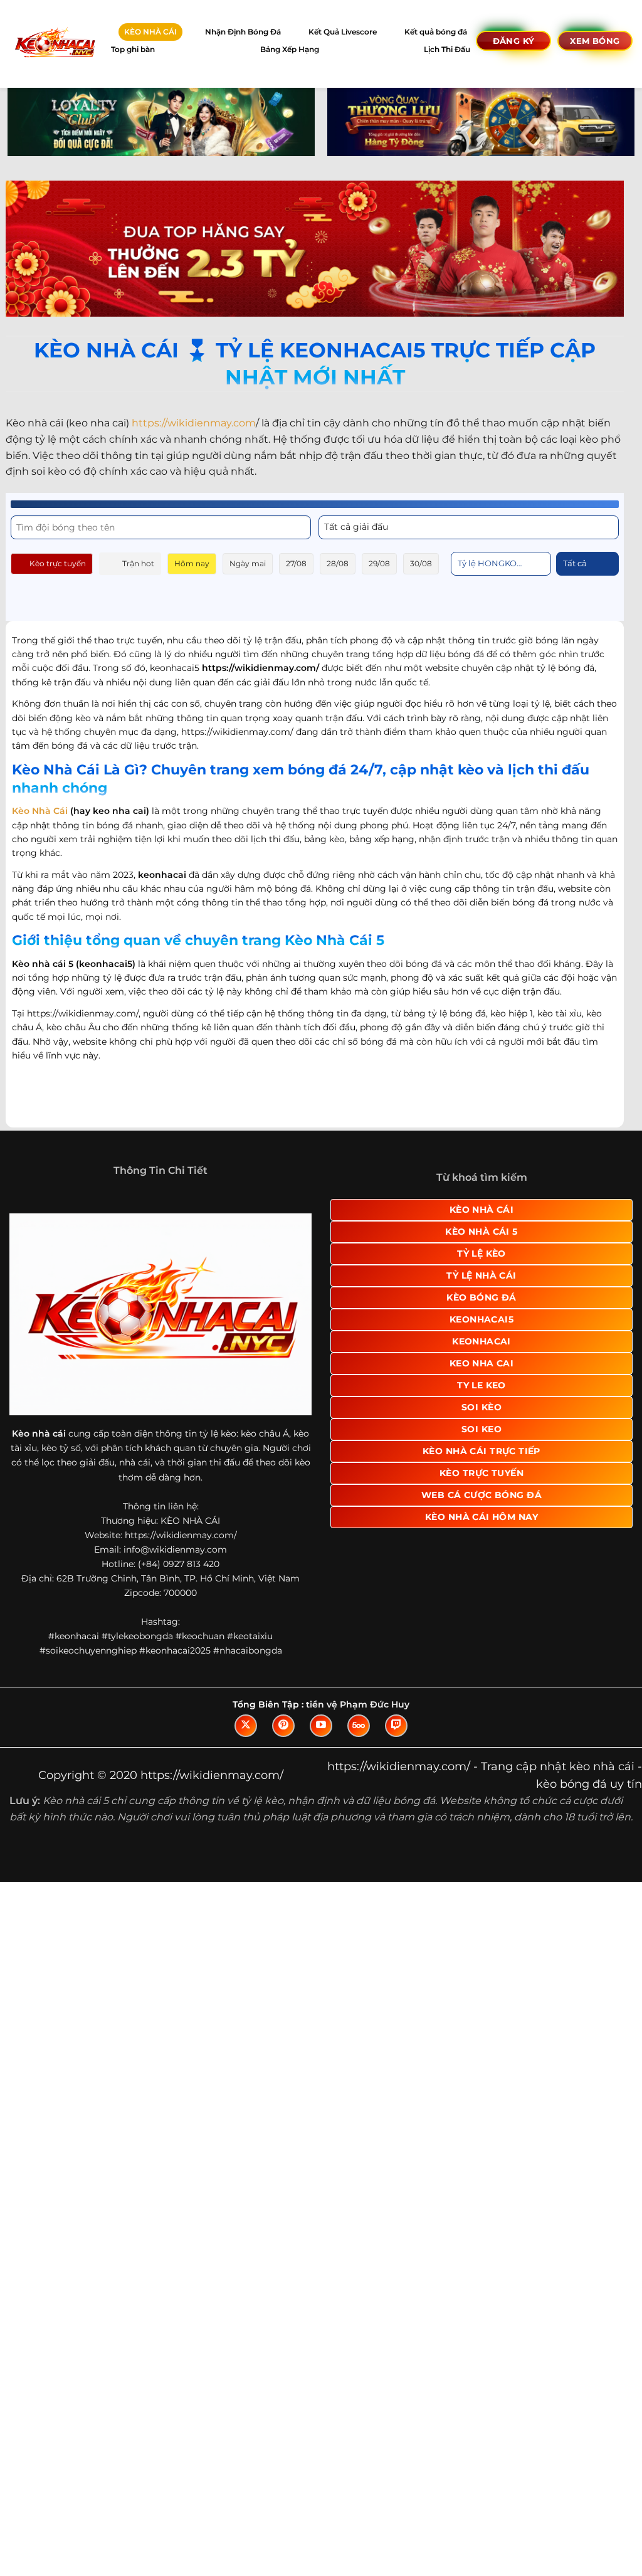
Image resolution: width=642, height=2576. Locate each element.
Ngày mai (248, 563)
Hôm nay (192, 563)
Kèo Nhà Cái (40, 811)
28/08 (338, 563)
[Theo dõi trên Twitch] (396, 1726)
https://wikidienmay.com (194, 423)
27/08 (296, 563)
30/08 (421, 563)
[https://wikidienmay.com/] (54, 44)
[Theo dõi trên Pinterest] (283, 1726)
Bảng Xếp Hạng (290, 49)
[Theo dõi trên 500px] (359, 1726)
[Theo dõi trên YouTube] (321, 1726)
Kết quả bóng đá (436, 32)
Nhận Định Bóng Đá (243, 32)
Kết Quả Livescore (343, 32)
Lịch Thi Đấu (447, 49)
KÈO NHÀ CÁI (150, 32)
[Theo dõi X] (246, 1726)
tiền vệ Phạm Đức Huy (358, 1704)
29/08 (379, 563)
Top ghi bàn (133, 49)
